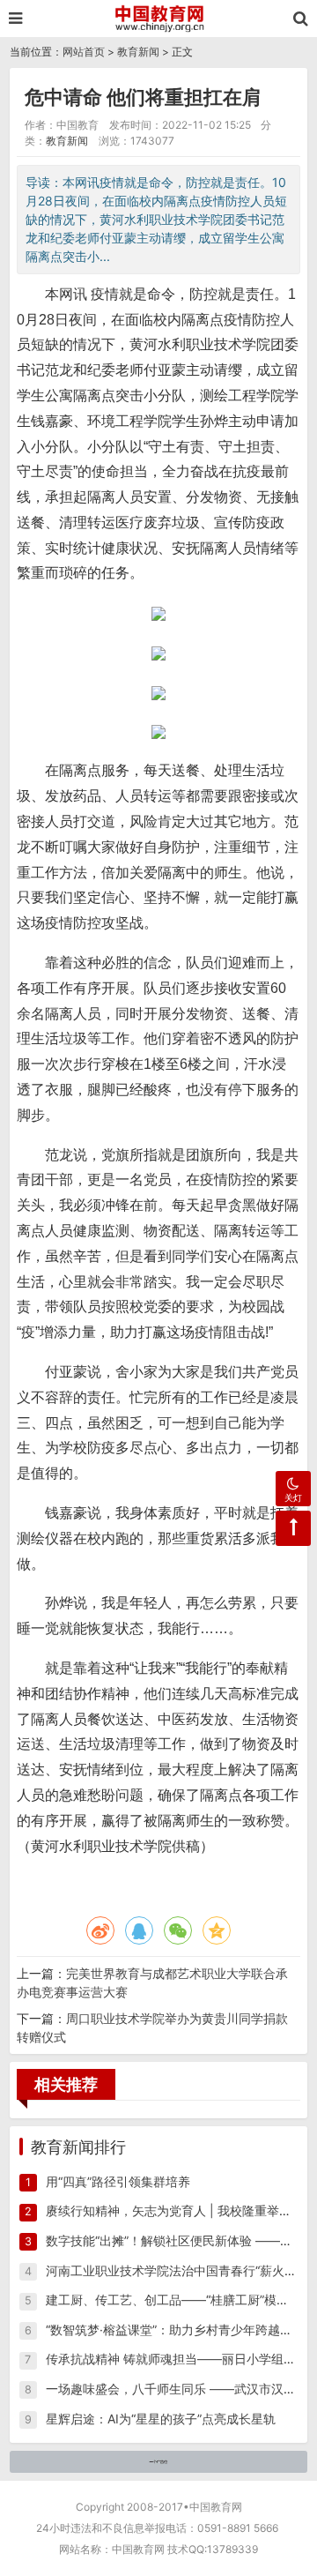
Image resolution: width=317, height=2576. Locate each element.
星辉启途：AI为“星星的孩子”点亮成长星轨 (161, 2419)
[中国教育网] (158, 19)
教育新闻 (138, 52)
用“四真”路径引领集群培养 (118, 2181)
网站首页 (84, 52)
